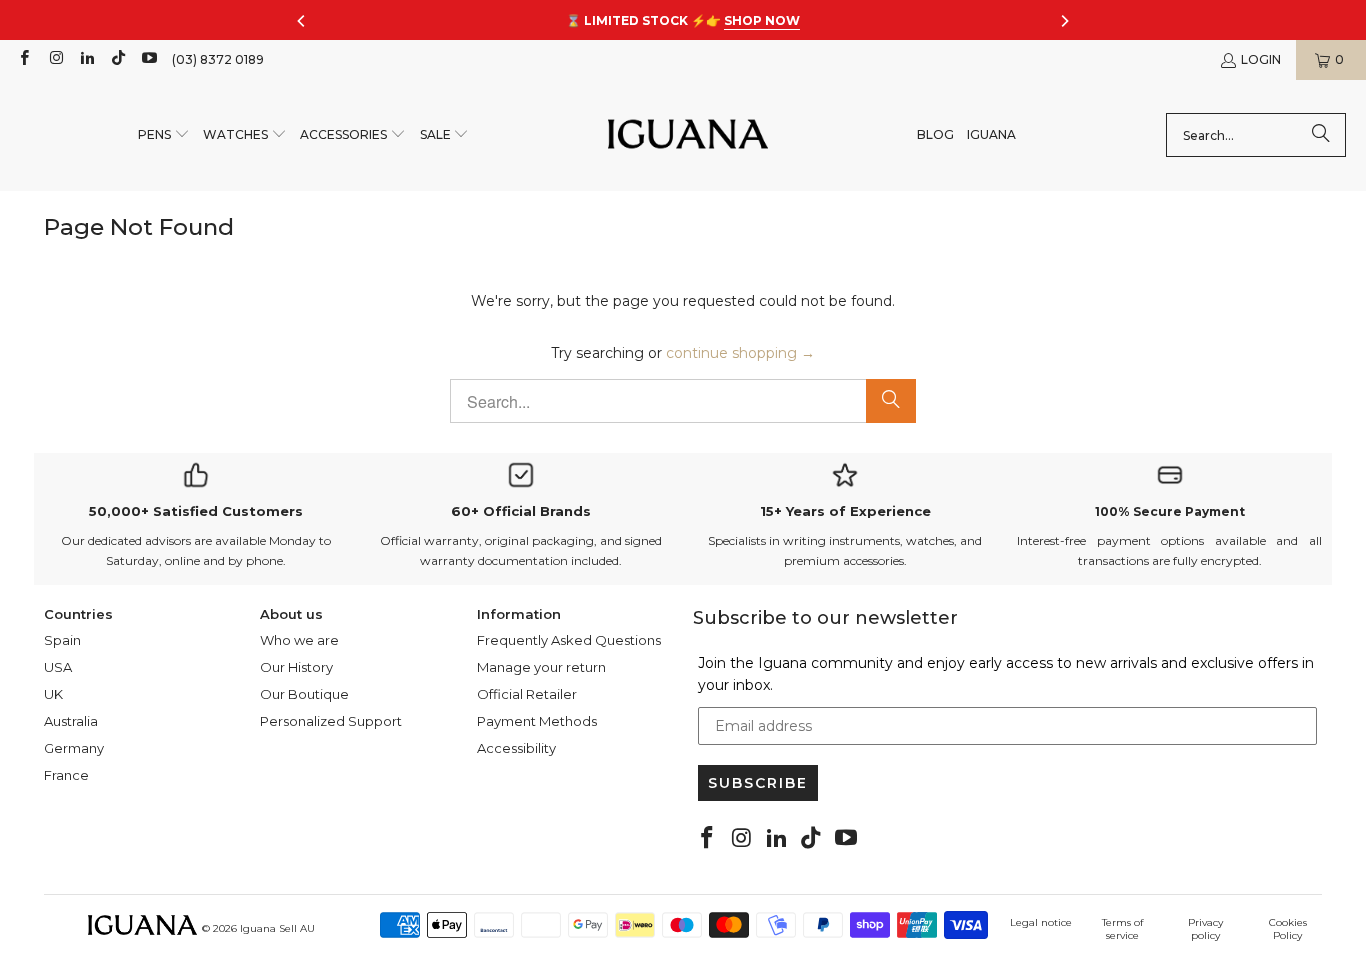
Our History (296, 667)
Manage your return (541, 667)
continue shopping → (740, 353)
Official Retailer (527, 694)
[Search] (1321, 135)
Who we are (299, 640)
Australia (71, 721)
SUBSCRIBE (758, 783)
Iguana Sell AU (277, 928)
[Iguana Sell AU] (688, 135)
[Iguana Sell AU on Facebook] (23, 59)
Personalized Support (331, 721)
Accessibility (516, 748)
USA (58, 667)
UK (53, 694)
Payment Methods (537, 721)
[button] (164, 135)
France (66, 775)
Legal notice (1041, 922)
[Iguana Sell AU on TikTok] (117, 59)
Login (1261, 59)
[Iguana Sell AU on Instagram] (54, 59)
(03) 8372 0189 (218, 59)
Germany (74, 748)
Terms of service (1122, 929)
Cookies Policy (1288, 929)
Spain (62, 640)
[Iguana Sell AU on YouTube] (148, 59)
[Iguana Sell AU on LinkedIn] (86, 59)
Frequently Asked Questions (569, 640)
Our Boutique (304, 694)
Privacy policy (1205, 929)
